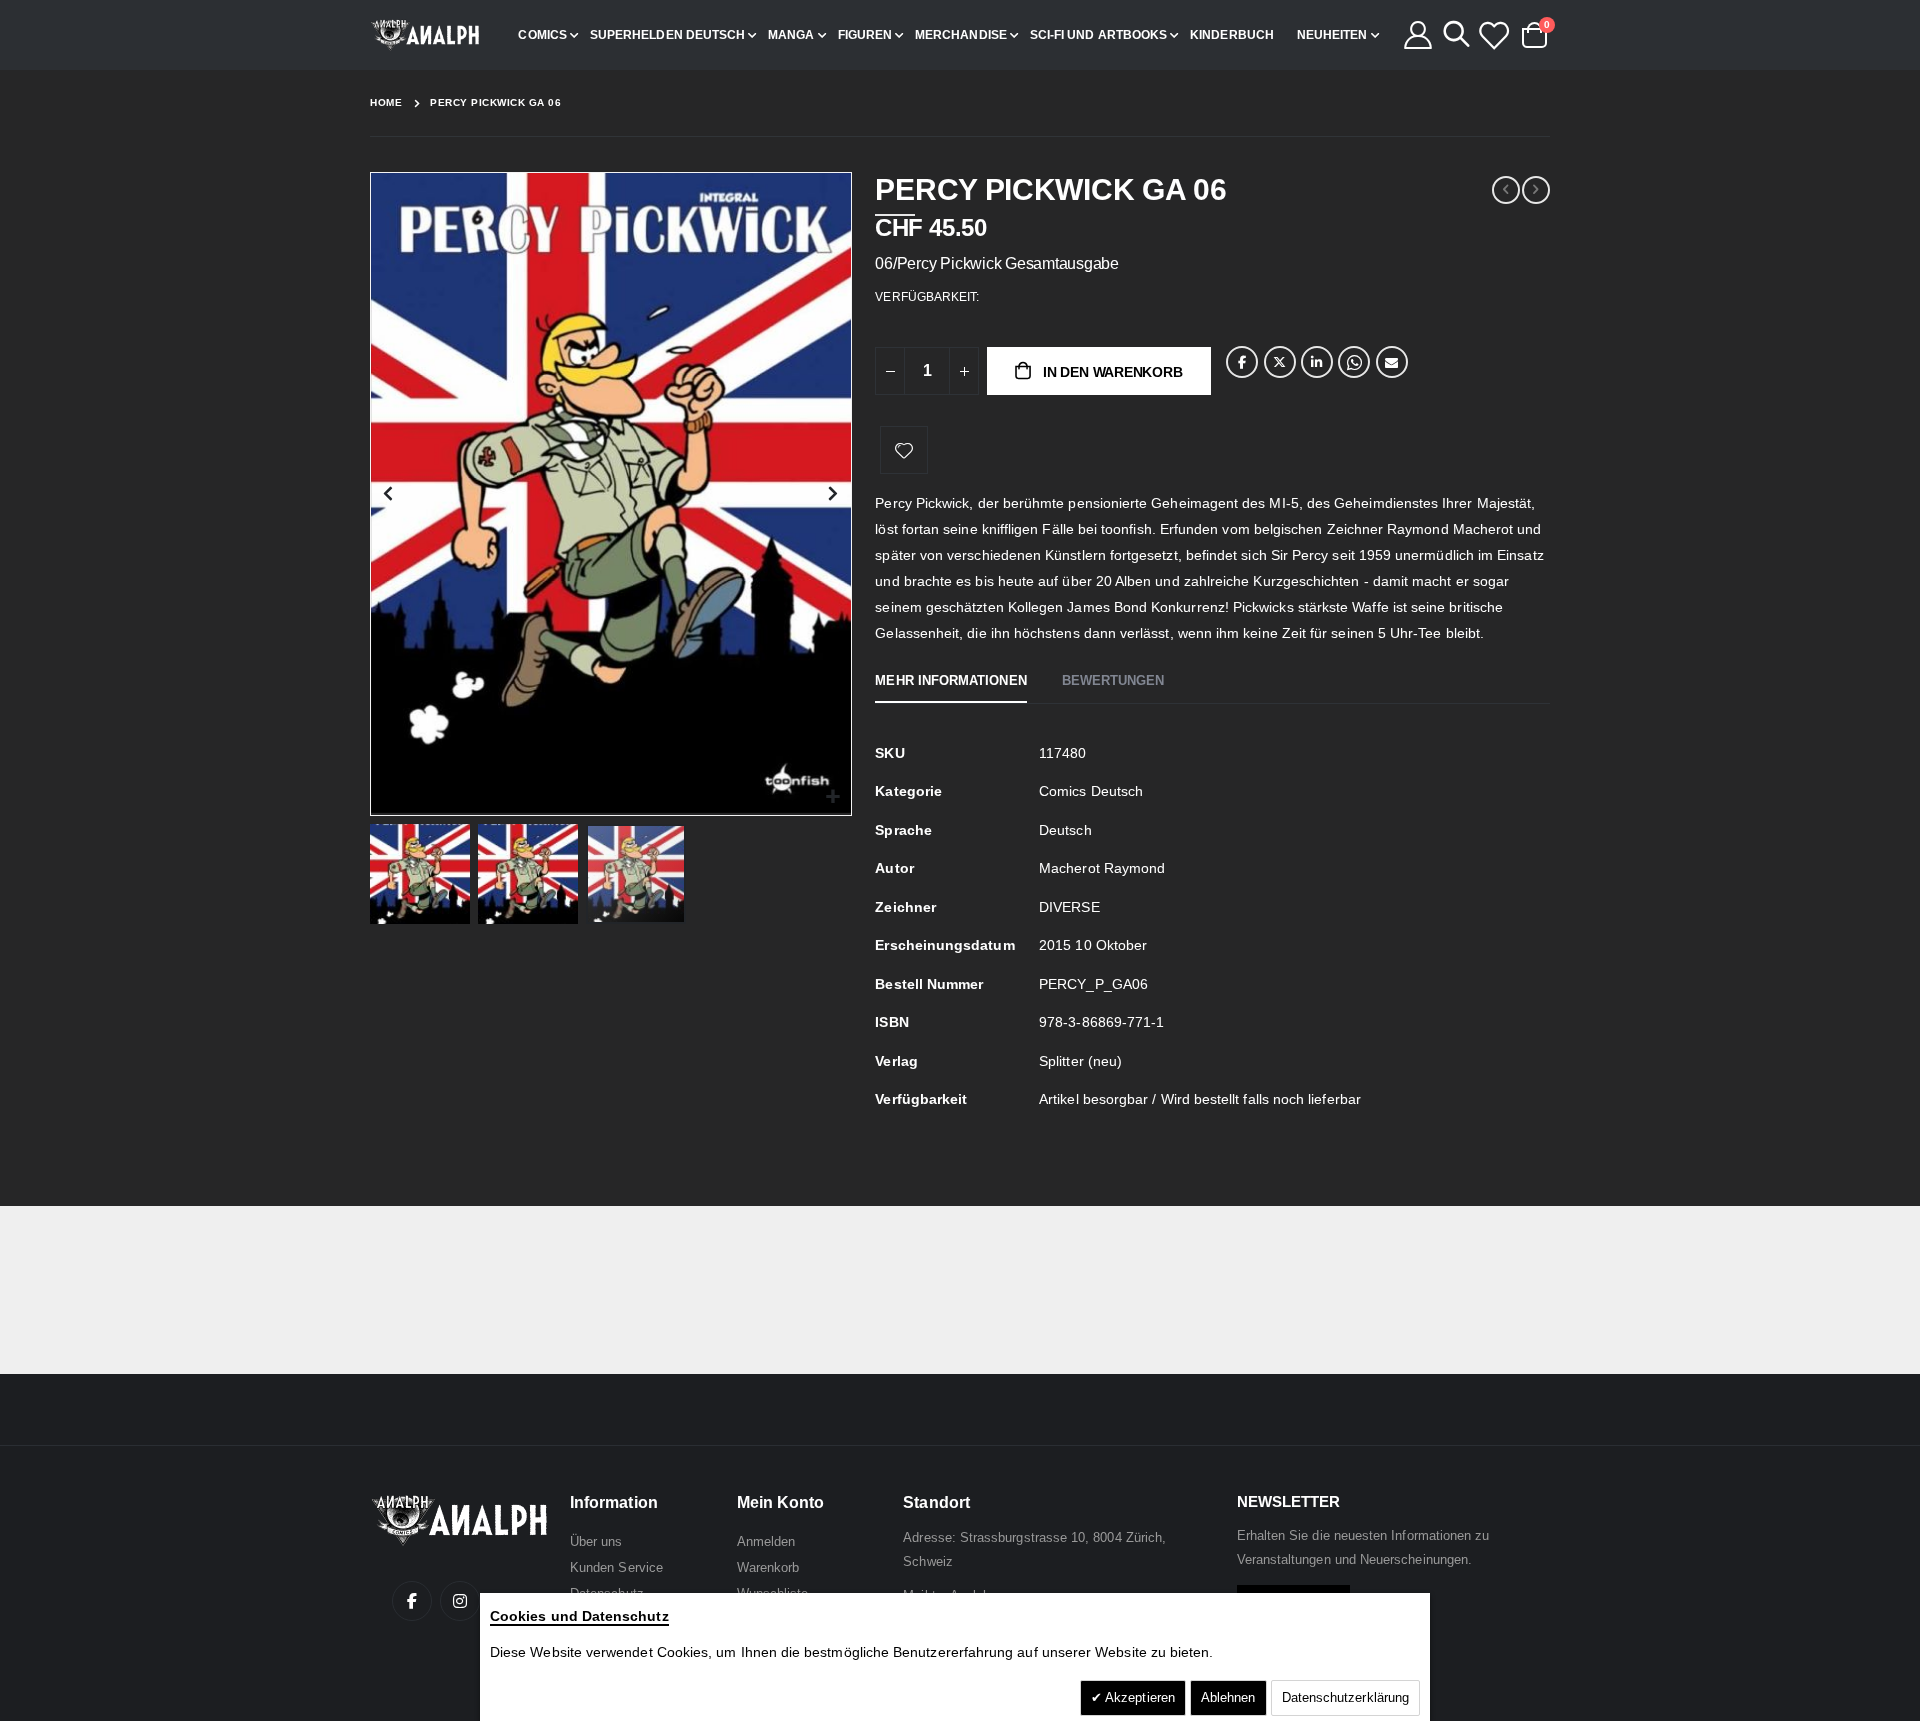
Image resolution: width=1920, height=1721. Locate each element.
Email (1392, 362)
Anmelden (766, 1541)
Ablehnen (1228, 1697)
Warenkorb (768, 1567)
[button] (833, 797)
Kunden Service (616, 1567)
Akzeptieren (1138, 1697)
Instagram (460, 1601)
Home (386, 102)
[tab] (950, 682)
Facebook (1242, 362)
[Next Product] (1536, 190)
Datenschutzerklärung (1345, 1697)
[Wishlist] (1493, 35)
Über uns (596, 1541)
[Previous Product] (1506, 190)
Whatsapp (1354, 362)
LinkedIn (1317, 362)
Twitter (1280, 362)
